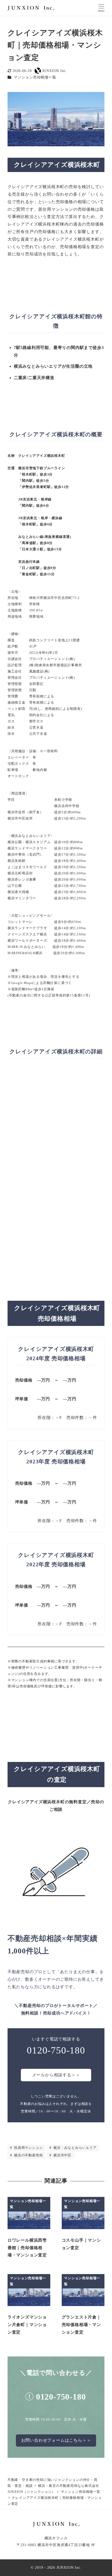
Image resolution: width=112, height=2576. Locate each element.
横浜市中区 (62, 2155)
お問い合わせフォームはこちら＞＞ (56, 2440)
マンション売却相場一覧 (35, 77)
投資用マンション (28, 2148)
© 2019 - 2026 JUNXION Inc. (56, 2567)
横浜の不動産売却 (28, 2155)
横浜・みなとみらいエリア (74, 2148)
